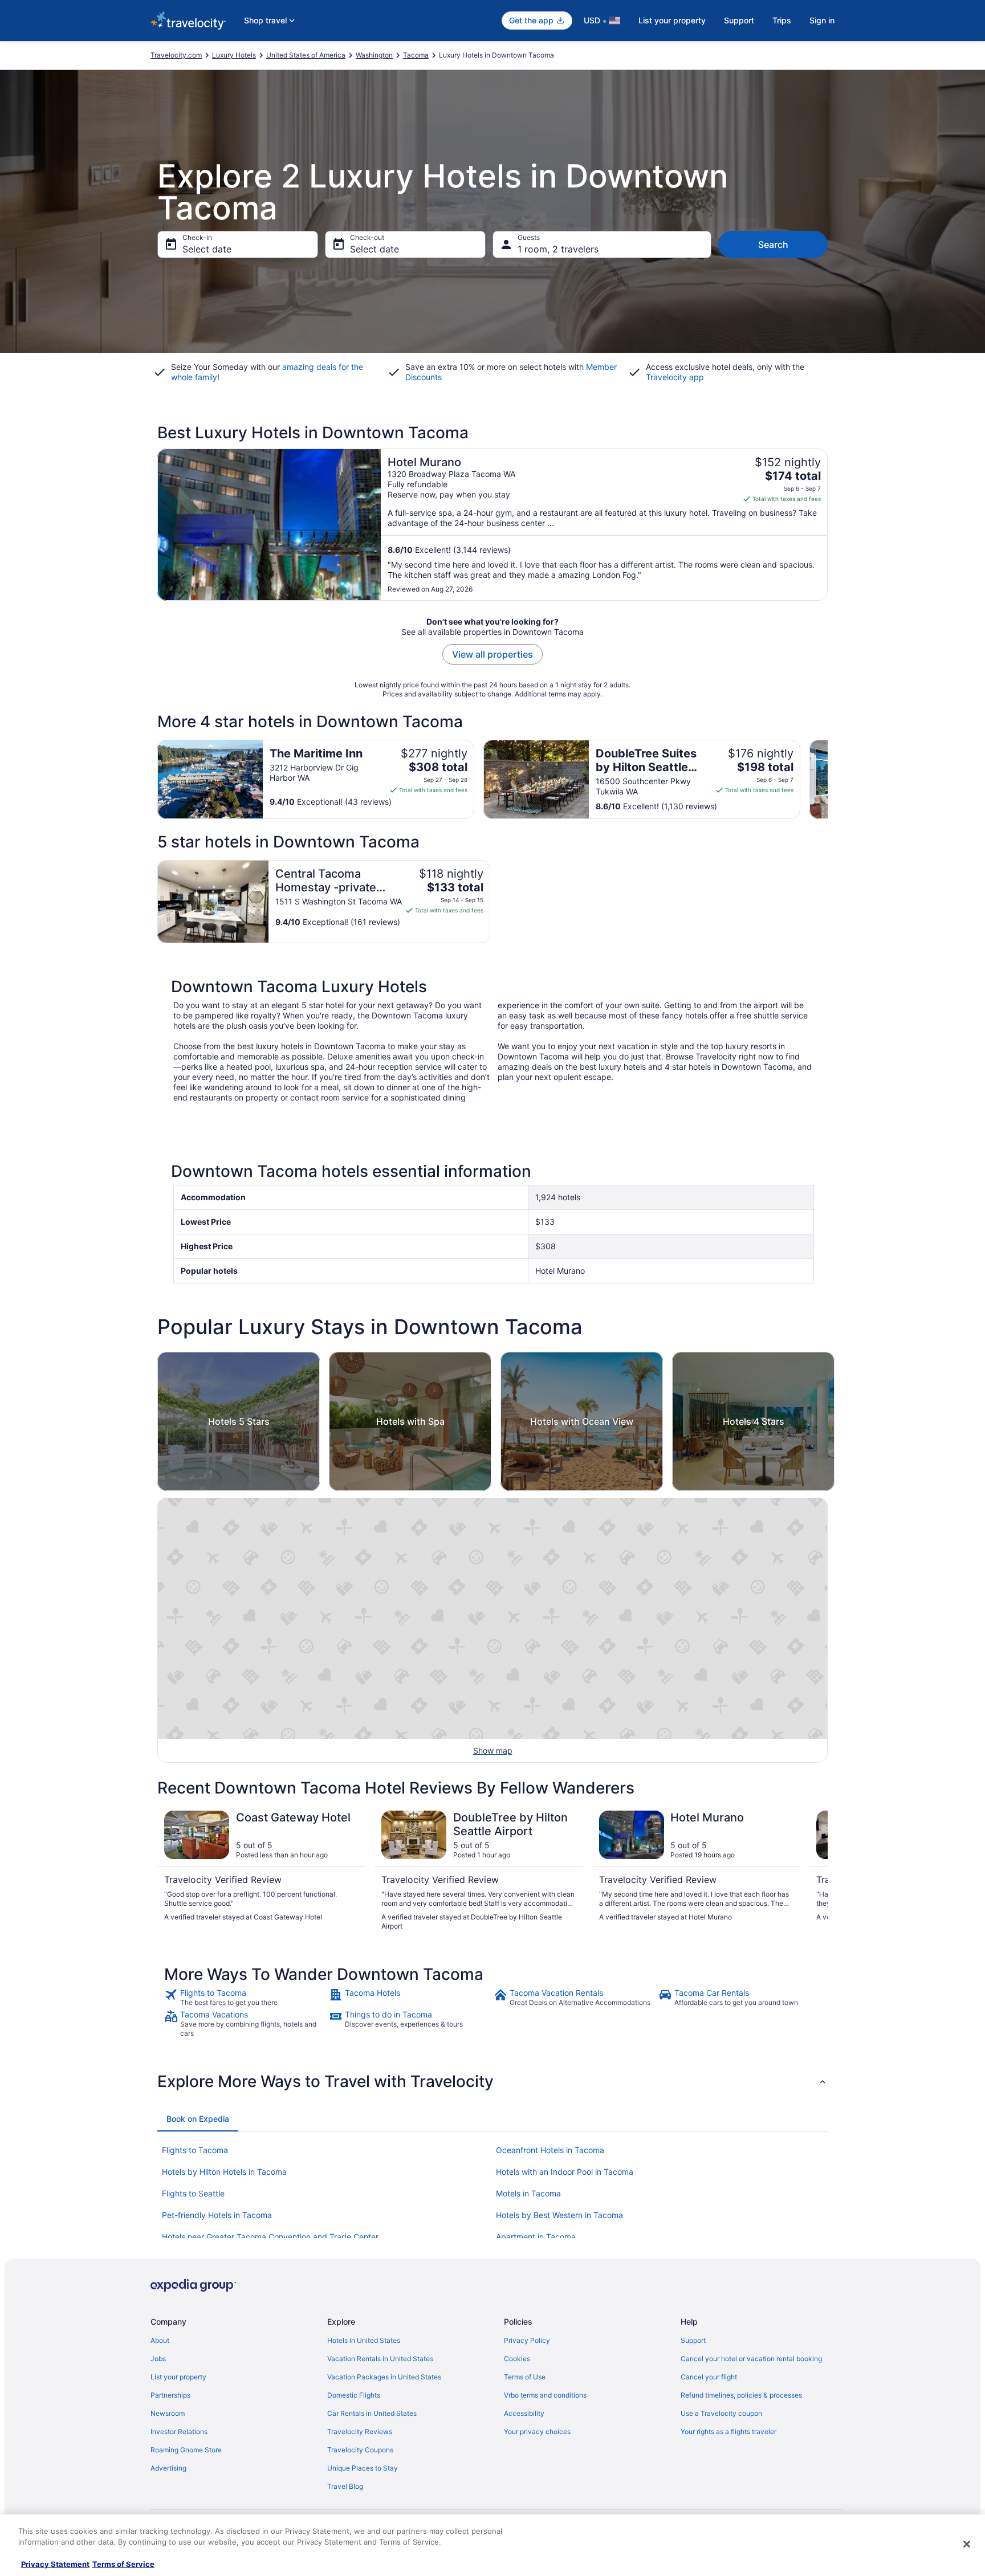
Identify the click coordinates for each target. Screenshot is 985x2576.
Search (773, 244)
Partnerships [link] (170, 2395)
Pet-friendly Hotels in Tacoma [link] (217, 2215)
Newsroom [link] (168, 2413)
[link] (245, 1998)
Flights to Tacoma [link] (195, 2150)
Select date (207, 249)
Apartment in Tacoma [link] (536, 2237)
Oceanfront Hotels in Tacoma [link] (550, 2150)
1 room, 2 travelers (558, 249)
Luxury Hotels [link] (234, 55)
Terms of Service (123, 2564)
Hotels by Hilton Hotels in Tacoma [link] (224, 2172)
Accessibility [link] (524, 2413)
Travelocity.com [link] (176, 55)
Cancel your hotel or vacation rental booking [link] (751, 2359)
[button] (492, 2081)
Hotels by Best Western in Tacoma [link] (559, 2215)
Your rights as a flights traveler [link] (728, 2432)
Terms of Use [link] (525, 2377)
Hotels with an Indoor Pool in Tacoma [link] (565, 2172)
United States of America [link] (306, 55)
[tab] (198, 2119)
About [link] (160, 2340)
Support (739, 20)
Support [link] (693, 2340)
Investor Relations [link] (179, 2432)
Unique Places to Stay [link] (363, 2468)
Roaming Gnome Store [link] (186, 2450)
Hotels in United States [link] (364, 2340)
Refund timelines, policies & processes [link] (741, 2395)
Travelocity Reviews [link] (360, 2432)
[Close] (967, 2544)
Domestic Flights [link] (354, 2395)
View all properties (492, 654)
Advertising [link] (168, 2468)
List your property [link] (178, 2377)
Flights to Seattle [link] (193, 2193)
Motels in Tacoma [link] (528, 2193)
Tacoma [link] (416, 55)
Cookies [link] (517, 2359)
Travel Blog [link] (345, 2486)
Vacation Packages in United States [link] (384, 2377)
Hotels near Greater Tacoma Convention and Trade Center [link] (270, 2237)
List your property (672, 20)
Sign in (822, 20)
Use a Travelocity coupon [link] (721, 2413)
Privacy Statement (55, 2564)
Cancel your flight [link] (709, 2377)
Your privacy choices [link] (537, 2432)
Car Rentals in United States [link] (372, 2413)
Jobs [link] (158, 2359)
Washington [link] (374, 55)
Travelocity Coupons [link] (360, 2450)
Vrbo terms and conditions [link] (545, 2395)
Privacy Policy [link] (527, 2340)
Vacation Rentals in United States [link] (380, 2359)
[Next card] (828, 779)
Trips (782, 20)
